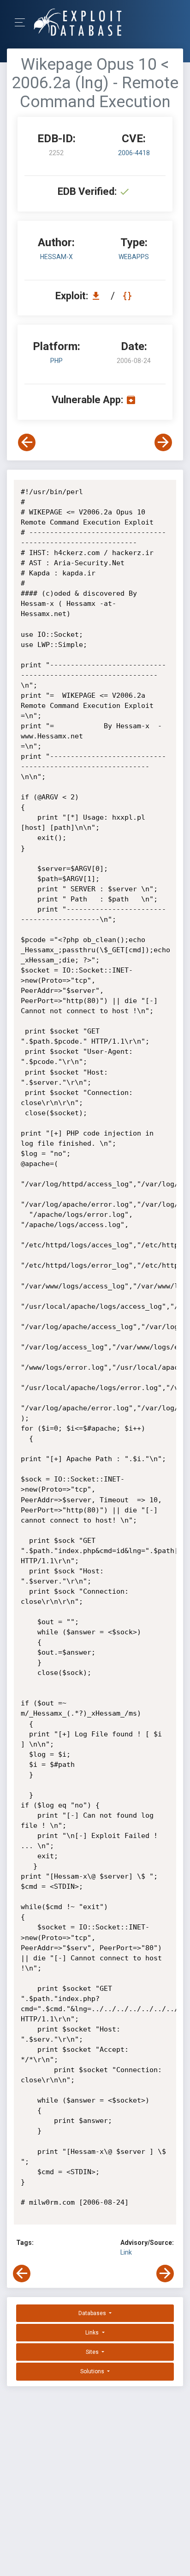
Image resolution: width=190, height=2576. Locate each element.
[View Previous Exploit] (27, 442)
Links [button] (93, 2333)
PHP (56, 361)
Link (126, 2252)
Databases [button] (93, 2313)
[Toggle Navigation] (23, 22)
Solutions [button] (93, 2371)
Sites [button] (93, 2352)
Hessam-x (56, 257)
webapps (134, 257)
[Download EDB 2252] (98, 296)
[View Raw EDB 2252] (128, 296)
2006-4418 (134, 153)
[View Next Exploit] (163, 442)
